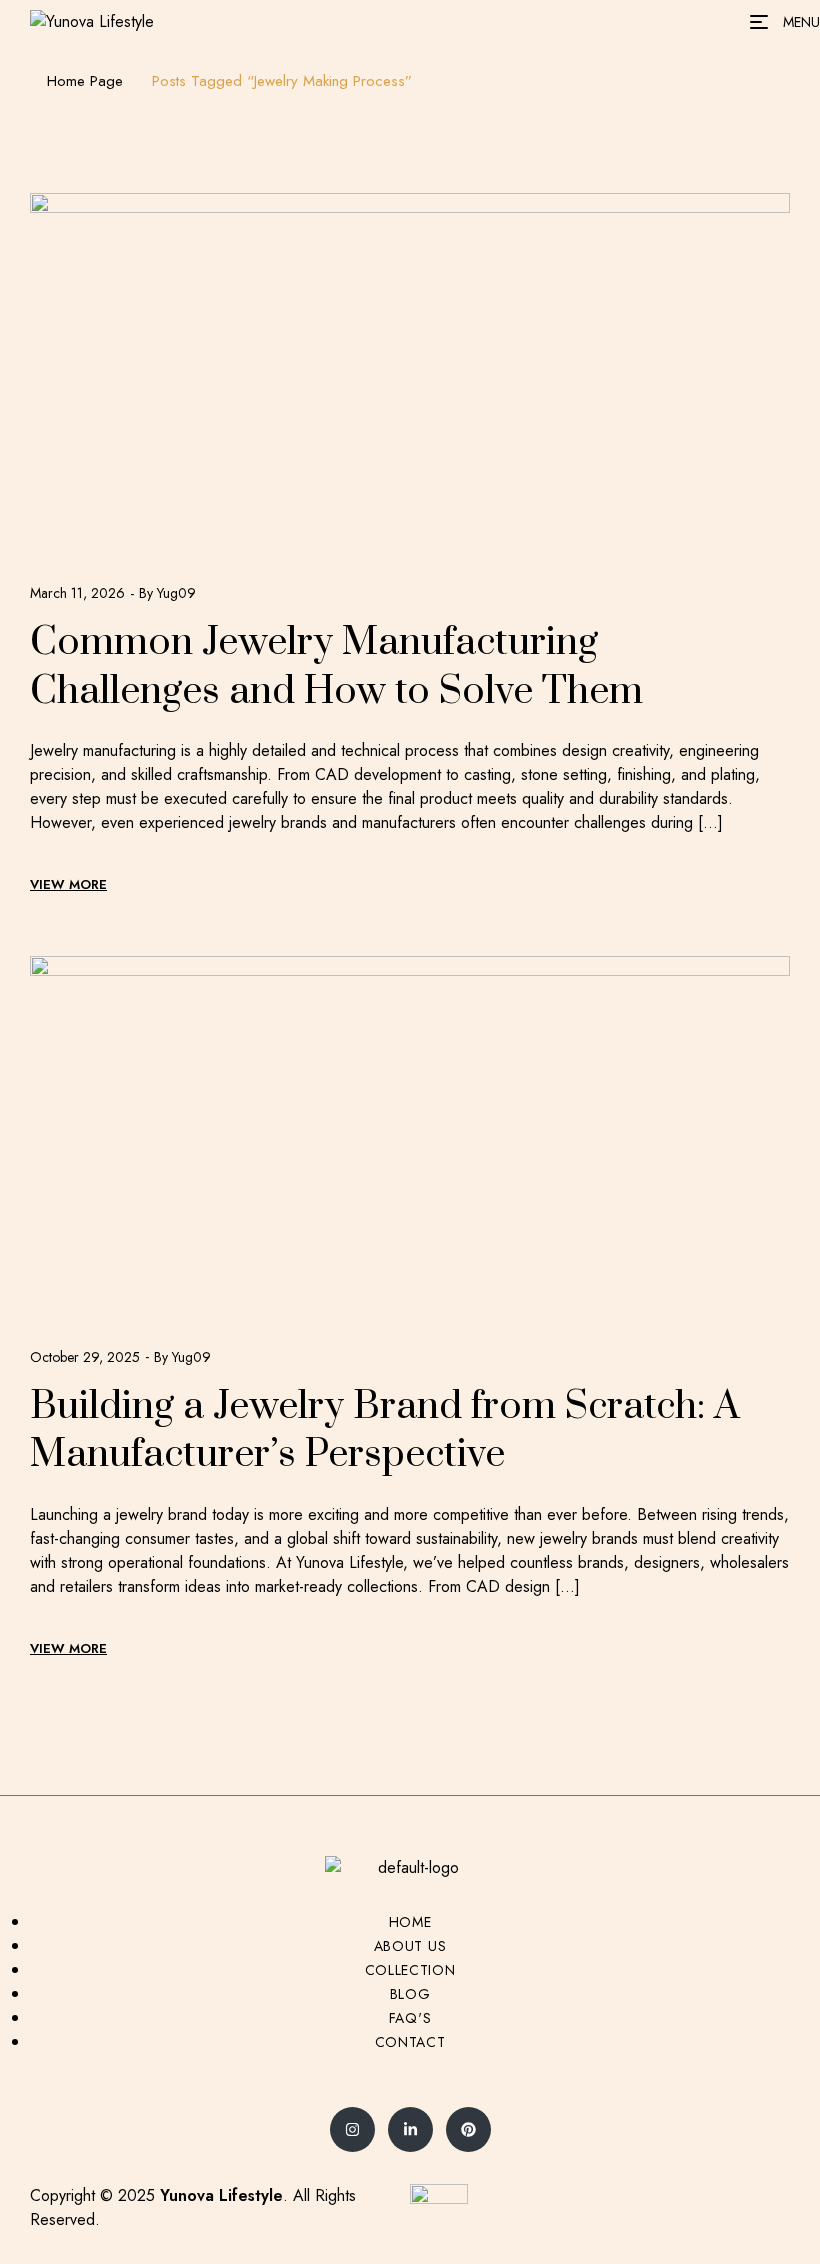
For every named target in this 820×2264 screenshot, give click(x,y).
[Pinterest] (468, 2129)
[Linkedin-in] (410, 2129)
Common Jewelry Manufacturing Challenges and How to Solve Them (336, 667)
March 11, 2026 (77, 593)
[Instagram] (352, 2129)
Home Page (85, 81)
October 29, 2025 (85, 1357)
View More (68, 884)
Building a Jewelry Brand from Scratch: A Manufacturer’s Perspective (385, 1431)
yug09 (176, 593)
